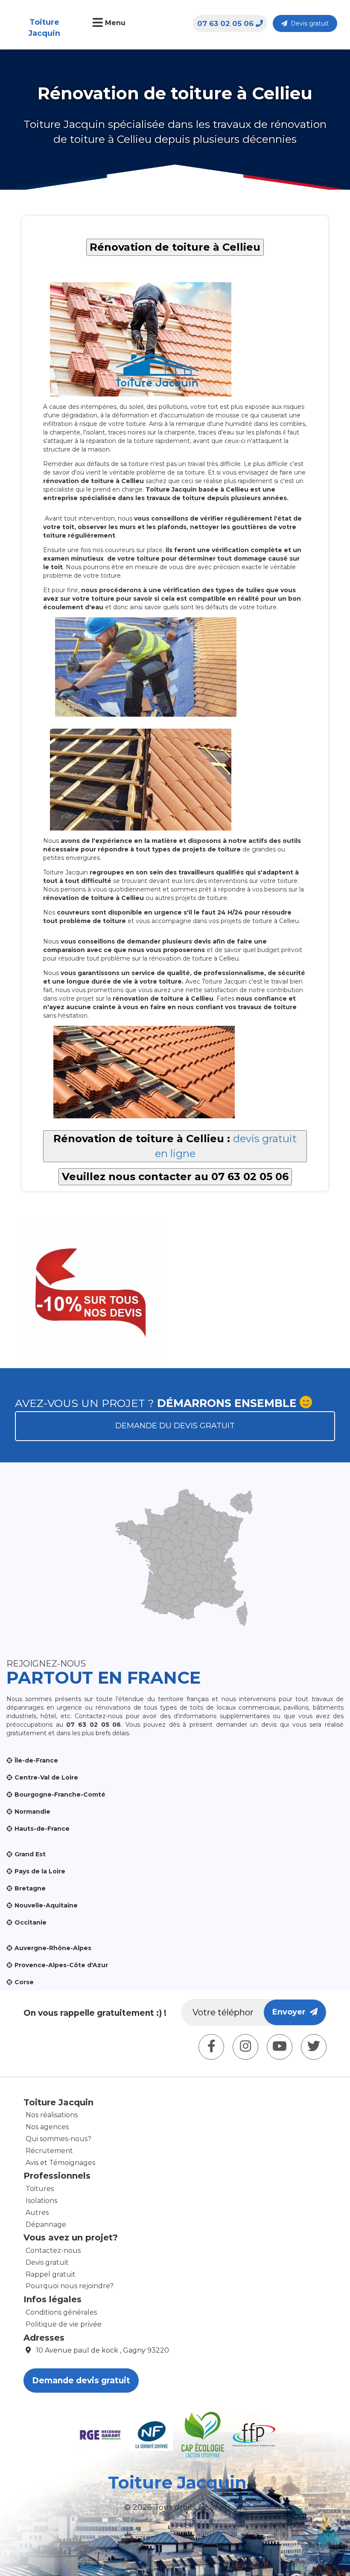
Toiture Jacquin (44, 28)
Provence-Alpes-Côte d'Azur (61, 1965)
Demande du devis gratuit (175, 1426)
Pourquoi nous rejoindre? (70, 2286)
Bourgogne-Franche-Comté (60, 1795)
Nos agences (47, 2127)
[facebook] (211, 2047)
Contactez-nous (53, 2250)
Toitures (40, 2189)
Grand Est (30, 1854)
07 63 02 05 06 (225, 23)
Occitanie (31, 1922)
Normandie (32, 1812)
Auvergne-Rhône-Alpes (53, 1948)
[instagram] (245, 2047)
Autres (37, 2213)
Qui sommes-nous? (58, 2139)
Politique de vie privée (64, 2324)
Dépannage (46, 2224)
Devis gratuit (308, 23)
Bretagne (30, 1888)
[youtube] (280, 2047)
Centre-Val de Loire (46, 1777)
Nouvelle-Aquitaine (46, 1905)
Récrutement (49, 2151)
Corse (24, 1982)
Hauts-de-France (42, 1829)
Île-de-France (36, 1760)
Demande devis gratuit (81, 2381)
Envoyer (291, 2012)
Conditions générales (61, 2312)
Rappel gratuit (51, 2274)
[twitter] (314, 2047)
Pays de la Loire (40, 1871)
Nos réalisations (52, 2115)
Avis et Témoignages (60, 2163)
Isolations (41, 2201)
